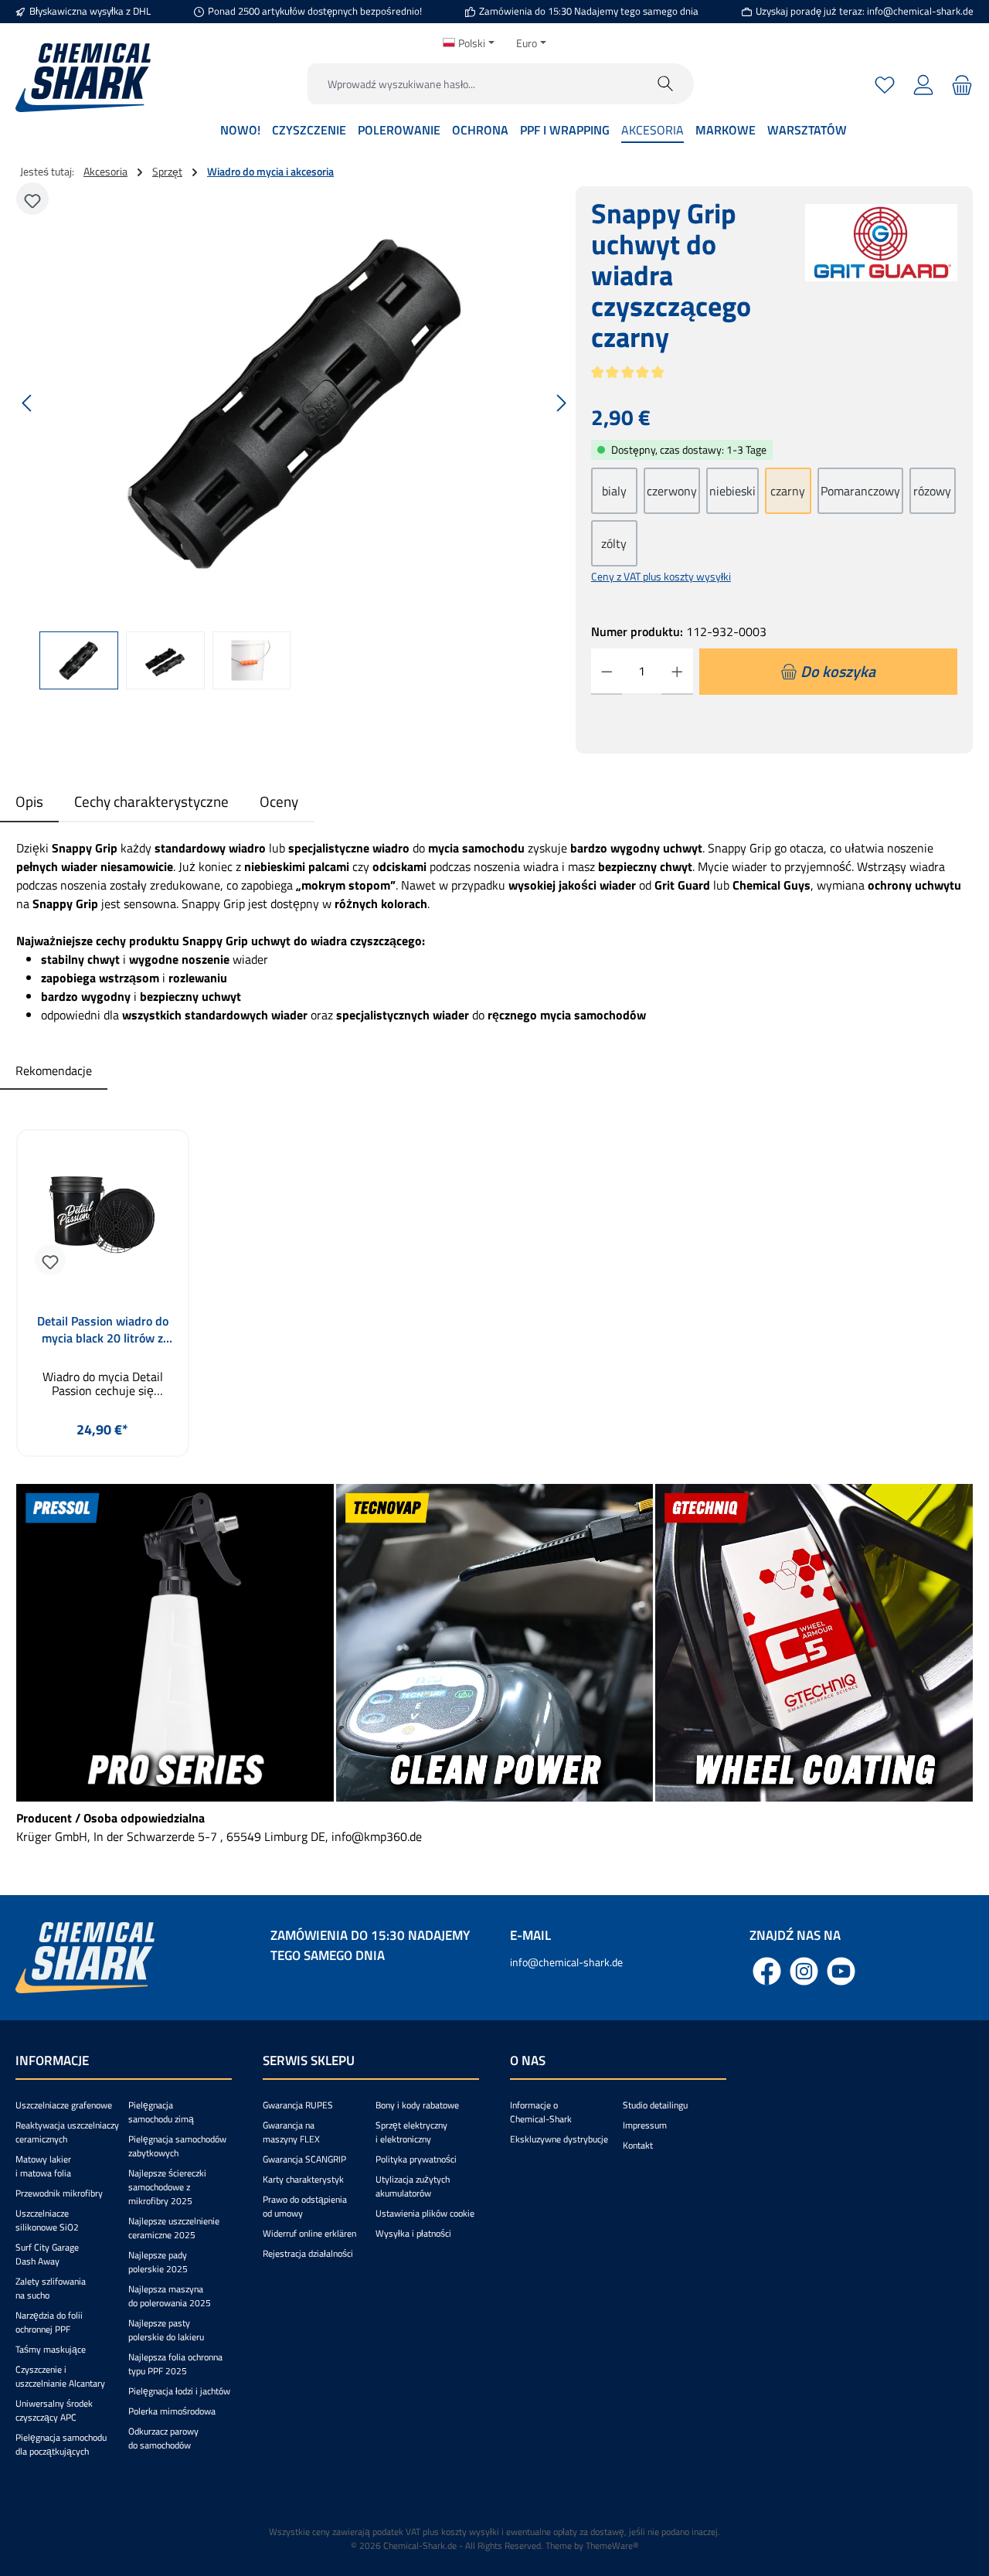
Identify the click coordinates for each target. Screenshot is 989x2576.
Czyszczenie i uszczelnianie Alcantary (60, 2376)
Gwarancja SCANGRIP (304, 2159)
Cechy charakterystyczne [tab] (151, 801)
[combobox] (473, 84)
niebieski (732, 491)
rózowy (932, 491)
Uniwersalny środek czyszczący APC (54, 2410)
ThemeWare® (612, 2545)
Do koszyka (102, 1466)
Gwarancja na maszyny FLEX (291, 2132)
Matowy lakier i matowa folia (43, 2166)
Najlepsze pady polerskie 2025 (158, 2262)
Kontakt (638, 2145)
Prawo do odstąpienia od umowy (305, 2206)
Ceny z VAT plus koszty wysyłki (661, 576)
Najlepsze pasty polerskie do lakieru (166, 2330)
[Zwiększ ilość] (677, 672)
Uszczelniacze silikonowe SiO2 (47, 2220)
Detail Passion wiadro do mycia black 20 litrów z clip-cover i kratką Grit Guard (103, 1329)
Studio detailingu (655, 2105)
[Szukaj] (666, 84)
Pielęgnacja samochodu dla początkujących (61, 2444)
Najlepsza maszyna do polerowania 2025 (170, 2296)
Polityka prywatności (416, 2159)
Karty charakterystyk (303, 2179)
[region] (295, 438)
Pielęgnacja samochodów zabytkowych (177, 2146)
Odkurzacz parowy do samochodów (163, 2438)
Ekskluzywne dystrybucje (559, 2139)
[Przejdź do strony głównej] (83, 78)
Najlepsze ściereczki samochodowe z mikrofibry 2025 (167, 2187)
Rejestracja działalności (308, 2253)
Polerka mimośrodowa (172, 2411)
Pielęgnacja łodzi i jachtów (179, 2391)
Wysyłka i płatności (413, 2233)
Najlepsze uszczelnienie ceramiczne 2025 (174, 2228)
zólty (614, 543)
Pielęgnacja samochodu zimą (161, 2112)
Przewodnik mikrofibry (59, 2193)
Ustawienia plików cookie (425, 2213)
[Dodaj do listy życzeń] (32, 199)
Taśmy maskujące (51, 2349)
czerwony (672, 491)
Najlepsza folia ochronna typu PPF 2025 (175, 2364)
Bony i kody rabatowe (417, 2105)
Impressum (645, 2125)
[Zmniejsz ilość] (607, 672)
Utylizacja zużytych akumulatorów (413, 2186)
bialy (614, 491)
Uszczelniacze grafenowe (64, 2105)
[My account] (923, 84)
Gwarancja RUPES (298, 2105)
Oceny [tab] (279, 801)
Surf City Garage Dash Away (47, 2254)
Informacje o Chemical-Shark (541, 2112)
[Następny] (561, 403)
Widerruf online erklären (309, 2233)
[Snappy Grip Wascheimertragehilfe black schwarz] (294, 403)
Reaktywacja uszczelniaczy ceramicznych (67, 2132)
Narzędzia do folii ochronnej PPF (49, 2322)
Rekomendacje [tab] (54, 1070)
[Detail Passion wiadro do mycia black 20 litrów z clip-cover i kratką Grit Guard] (103, 1220)
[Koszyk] (960, 84)
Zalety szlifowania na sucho (51, 2288)
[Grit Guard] (881, 284)
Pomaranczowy (860, 491)
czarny (788, 491)
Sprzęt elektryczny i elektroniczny (411, 2132)
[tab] (29, 802)
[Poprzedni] (28, 403)
